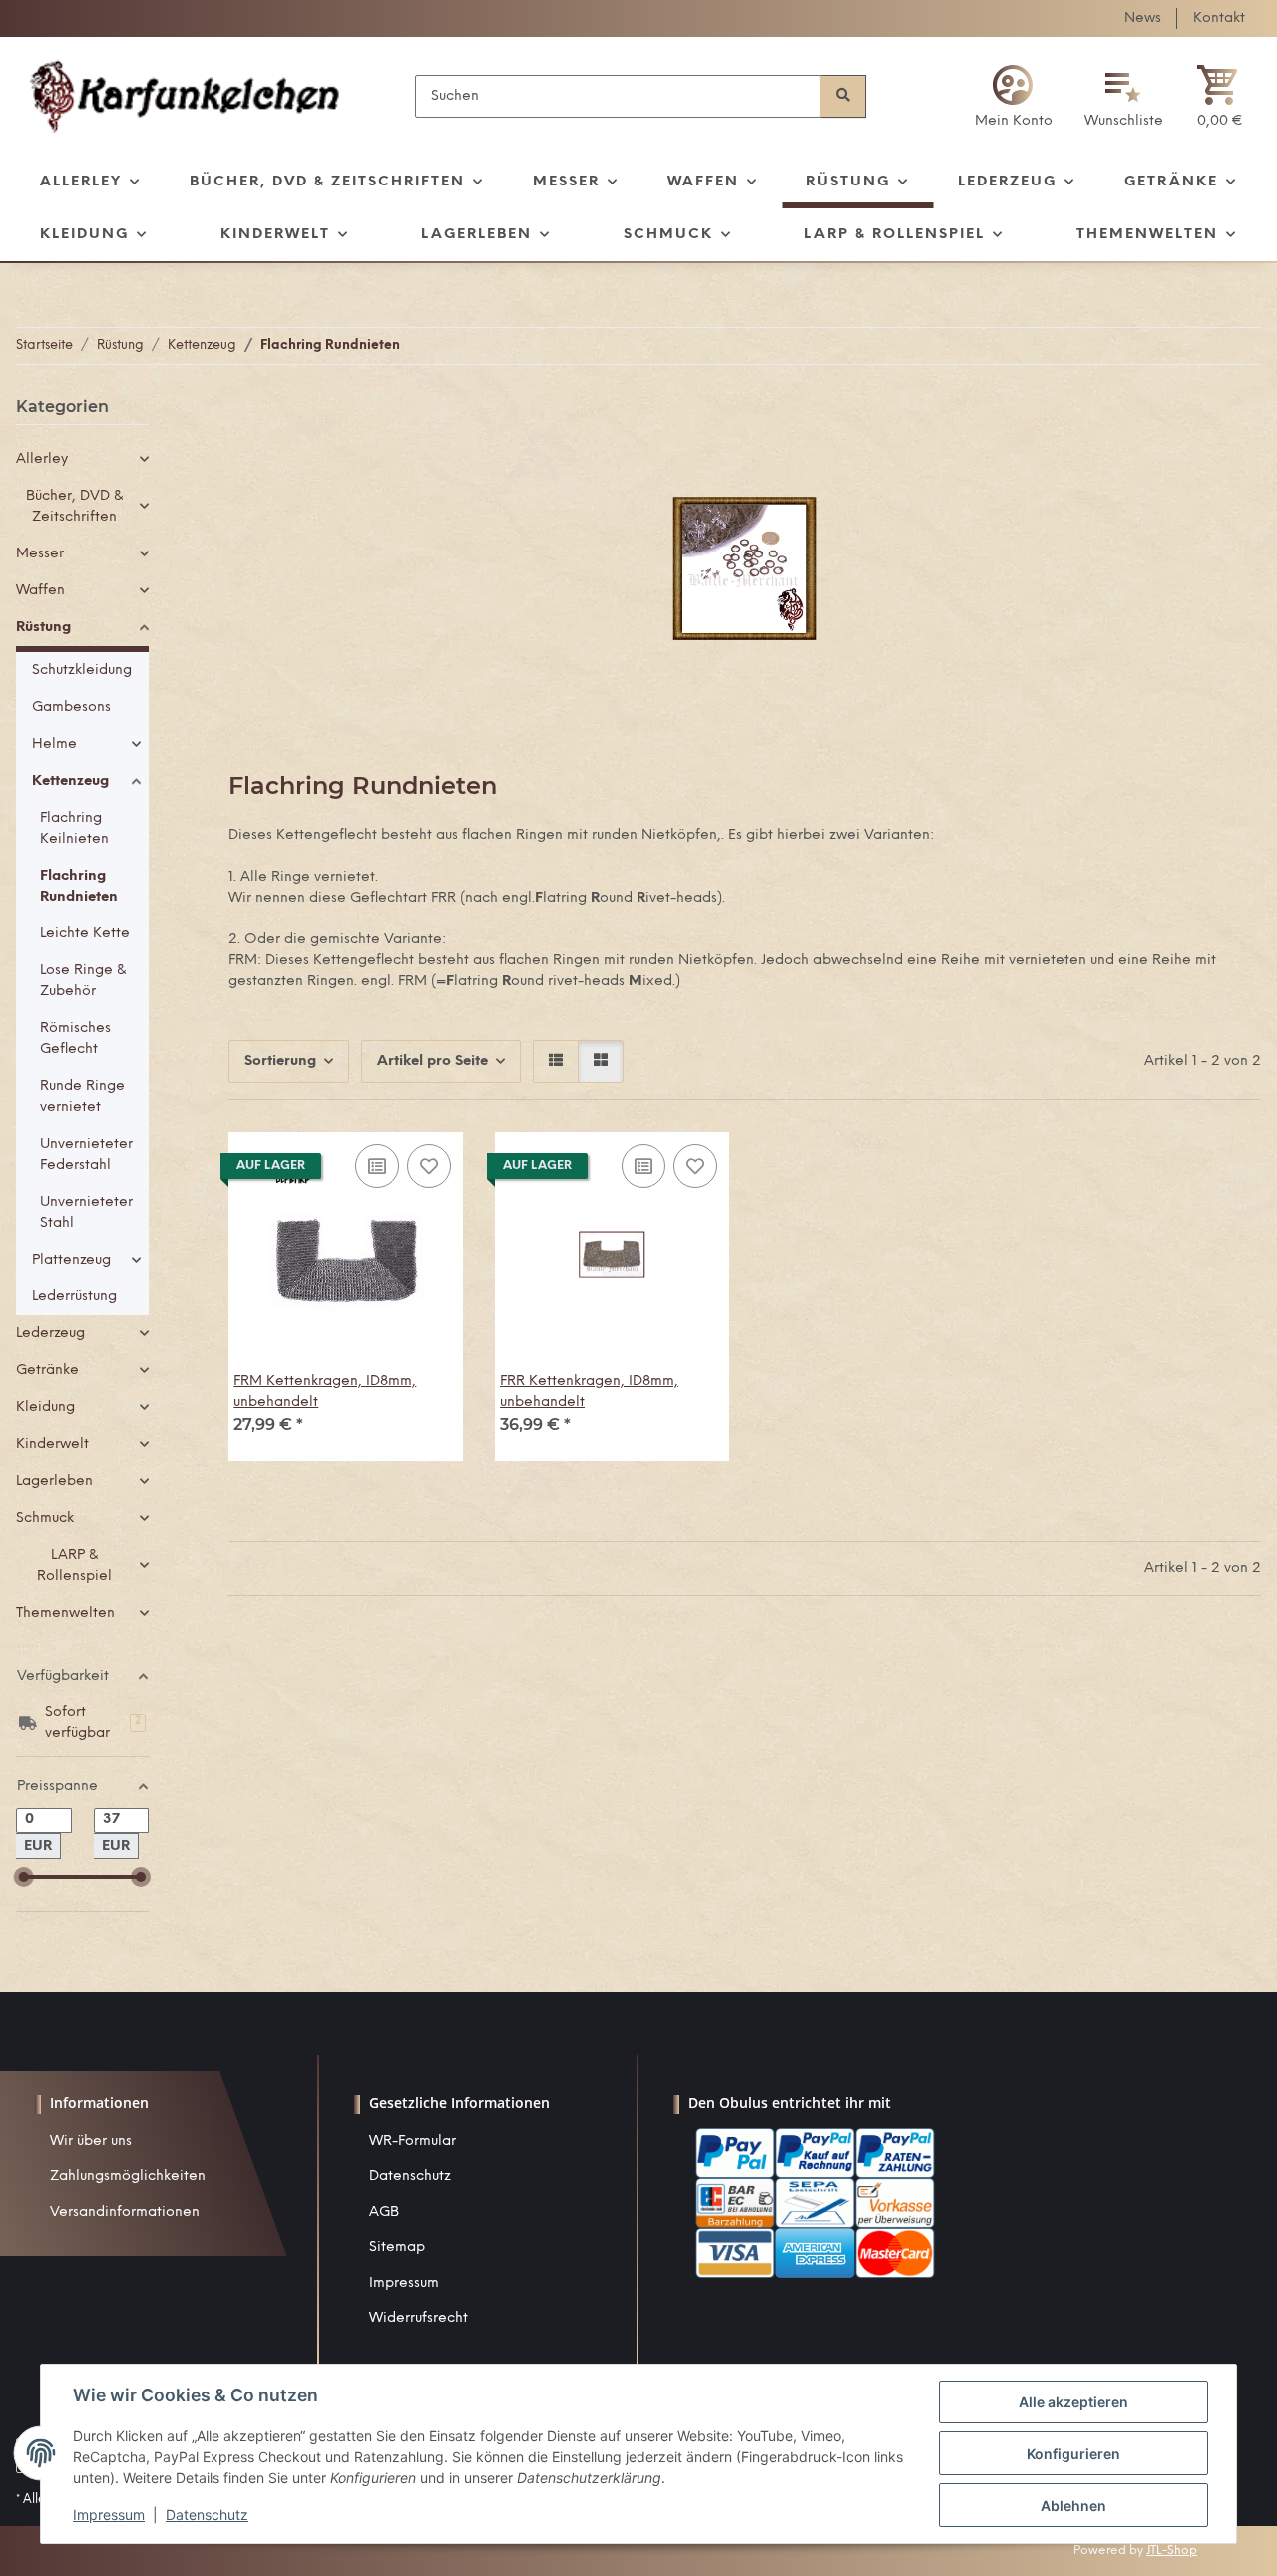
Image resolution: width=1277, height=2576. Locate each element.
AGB (384, 2212)
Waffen (40, 591)
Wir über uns (91, 2142)
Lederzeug (50, 1334)
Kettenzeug (70, 781)
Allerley (42, 459)
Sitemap (397, 2247)
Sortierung (280, 1062)
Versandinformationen (125, 2212)
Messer (40, 554)
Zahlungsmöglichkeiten (128, 2177)
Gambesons (71, 708)
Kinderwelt (52, 1445)
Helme (54, 744)
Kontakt (1219, 18)
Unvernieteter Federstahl (86, 1155)
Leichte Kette (85, 934)
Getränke (47, 1371)
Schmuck (45, 1518)
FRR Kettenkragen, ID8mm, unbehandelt (589, 1392)
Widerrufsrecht (419, 2318)
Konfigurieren (1073, 2454)
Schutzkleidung (82, 671)
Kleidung (45, 1408)
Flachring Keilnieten (74, 829)
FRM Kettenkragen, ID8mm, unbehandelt (325, 1392)
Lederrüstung (74, 1297)
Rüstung (43, 628)
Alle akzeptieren (1073, 2402)
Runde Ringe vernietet (82, 1097)
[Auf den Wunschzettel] (429, 1166)
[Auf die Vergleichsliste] (377, 1166)
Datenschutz (410, 2177)
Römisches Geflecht (75, 1039)
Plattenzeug (71, 1260)
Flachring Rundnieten (79, 887)
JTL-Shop (1172, 2551)
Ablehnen (1073, 2506)
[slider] (24, 1877)
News (1143, 18)
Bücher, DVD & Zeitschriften (74, 507)
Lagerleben (54, 1481)
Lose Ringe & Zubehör (83, 981)
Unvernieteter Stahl (86, 1213)
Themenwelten (65, 1613)
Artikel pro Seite (432, 1062)
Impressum (404, 2283)
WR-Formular (413, 2142)
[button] (1014, 96)
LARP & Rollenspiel (74, 1566)
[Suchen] (843, 96)
